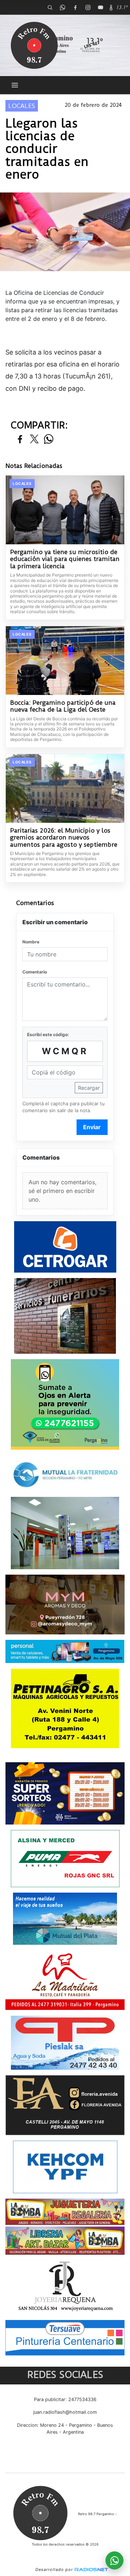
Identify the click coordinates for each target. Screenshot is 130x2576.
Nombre (31, 942)
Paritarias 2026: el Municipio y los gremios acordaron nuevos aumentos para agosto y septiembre (64, 838)
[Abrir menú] (15, 85)
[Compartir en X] (34, 439)
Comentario (35, 972)
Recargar (89, 1088)
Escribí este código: (48, 1034)
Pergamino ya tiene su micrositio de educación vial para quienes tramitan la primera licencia (65, 559)
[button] (50, 7)
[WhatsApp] (62, 7)
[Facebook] (75, 7)
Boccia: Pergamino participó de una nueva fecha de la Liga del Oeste (63, 706)
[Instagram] (88, 7)
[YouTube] (100, 7)
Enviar (92, 1127)
